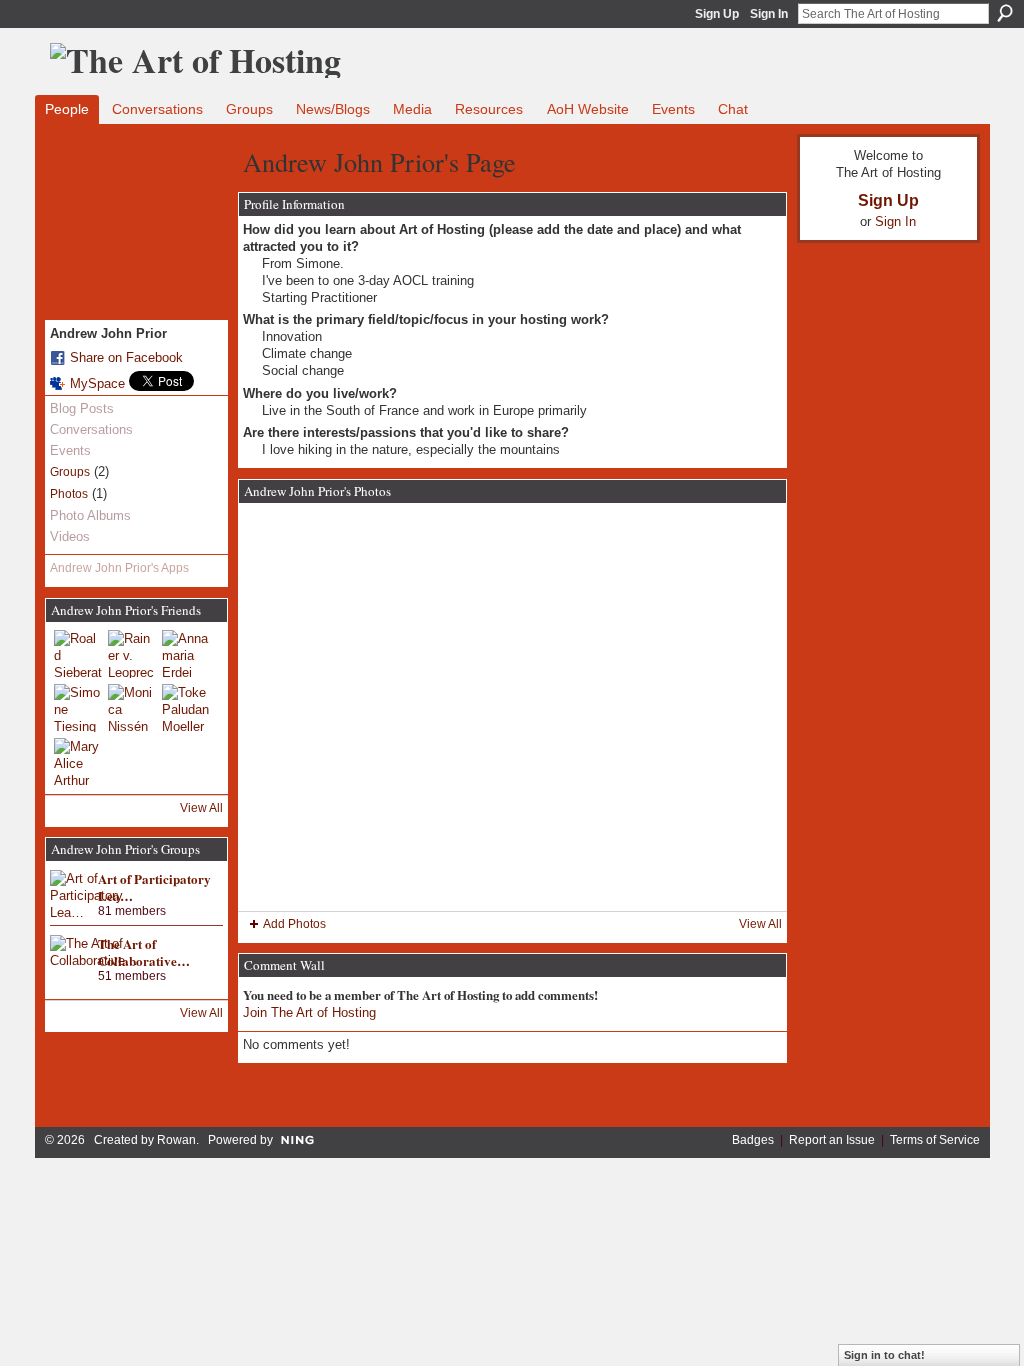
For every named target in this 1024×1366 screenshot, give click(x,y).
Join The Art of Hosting (309, 1012)
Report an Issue (832, 1140)
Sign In (769, 14)
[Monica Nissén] (132, 708)
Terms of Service (935, 1140)
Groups (70, 472)
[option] (512, 707)
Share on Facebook (126, 357)
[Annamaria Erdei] (186, 654)
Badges (753, 1140)
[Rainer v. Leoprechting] (132, 654)
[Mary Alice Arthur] (78, 762)
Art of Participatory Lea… (154, 887)
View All (201, 808)
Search (1005, 13)
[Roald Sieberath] (78, 654)
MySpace (97, 383)
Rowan (176, 1140)
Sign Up (717, 14)
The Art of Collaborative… (144, 952)
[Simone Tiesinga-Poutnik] (78, 708)
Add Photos (294, 924)
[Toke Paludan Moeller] (186, 708)
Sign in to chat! (884, 1355)
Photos (69, 494)
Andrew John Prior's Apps (119, 568)
